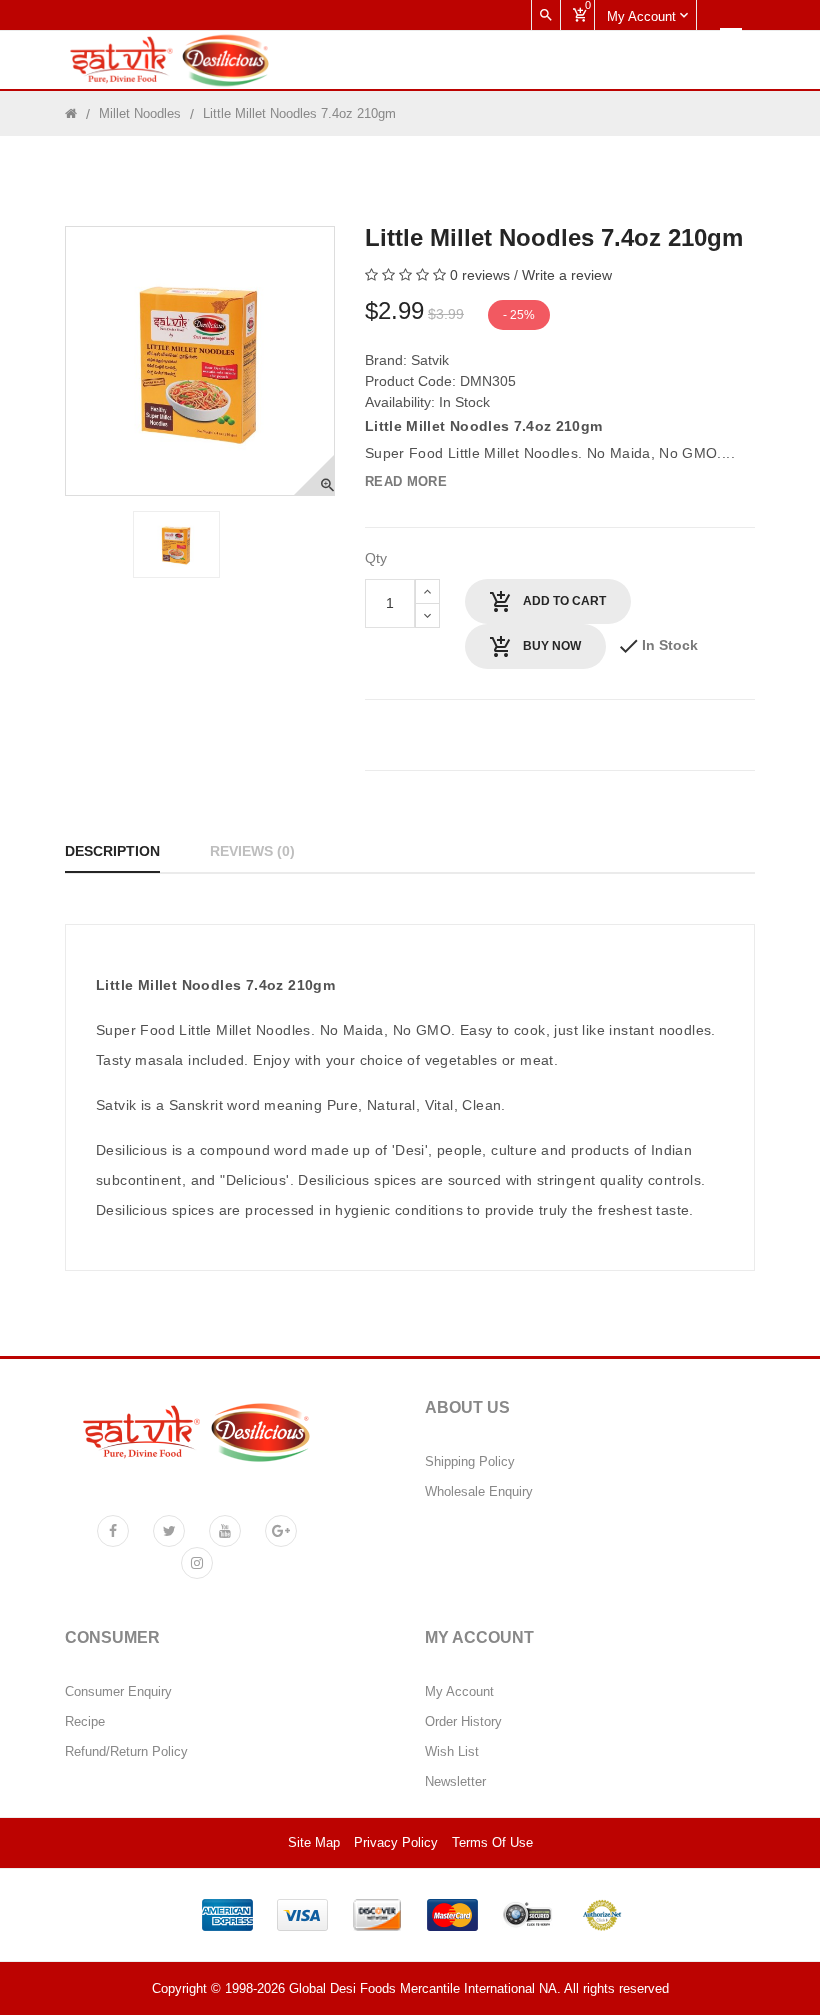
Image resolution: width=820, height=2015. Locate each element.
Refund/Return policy (126, 1752)
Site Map (314, 1843)
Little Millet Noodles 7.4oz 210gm (299, 113)
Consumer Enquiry (118, 1692)
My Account (459, 1692)
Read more (406, 481)
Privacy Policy (396, 1843)
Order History (463, 1722)
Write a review (567, 275)
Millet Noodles (140, 113)
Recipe (85, 1722)
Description (112, 851)
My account (643, 16)
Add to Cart (563, 601)
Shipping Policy (470, 1462)
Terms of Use (492, 1843)
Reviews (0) (252, 851)
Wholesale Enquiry (479, 1492)
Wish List (452, 1752)
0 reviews (480, 275)
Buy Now (550, 646)
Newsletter (455, 1782)
